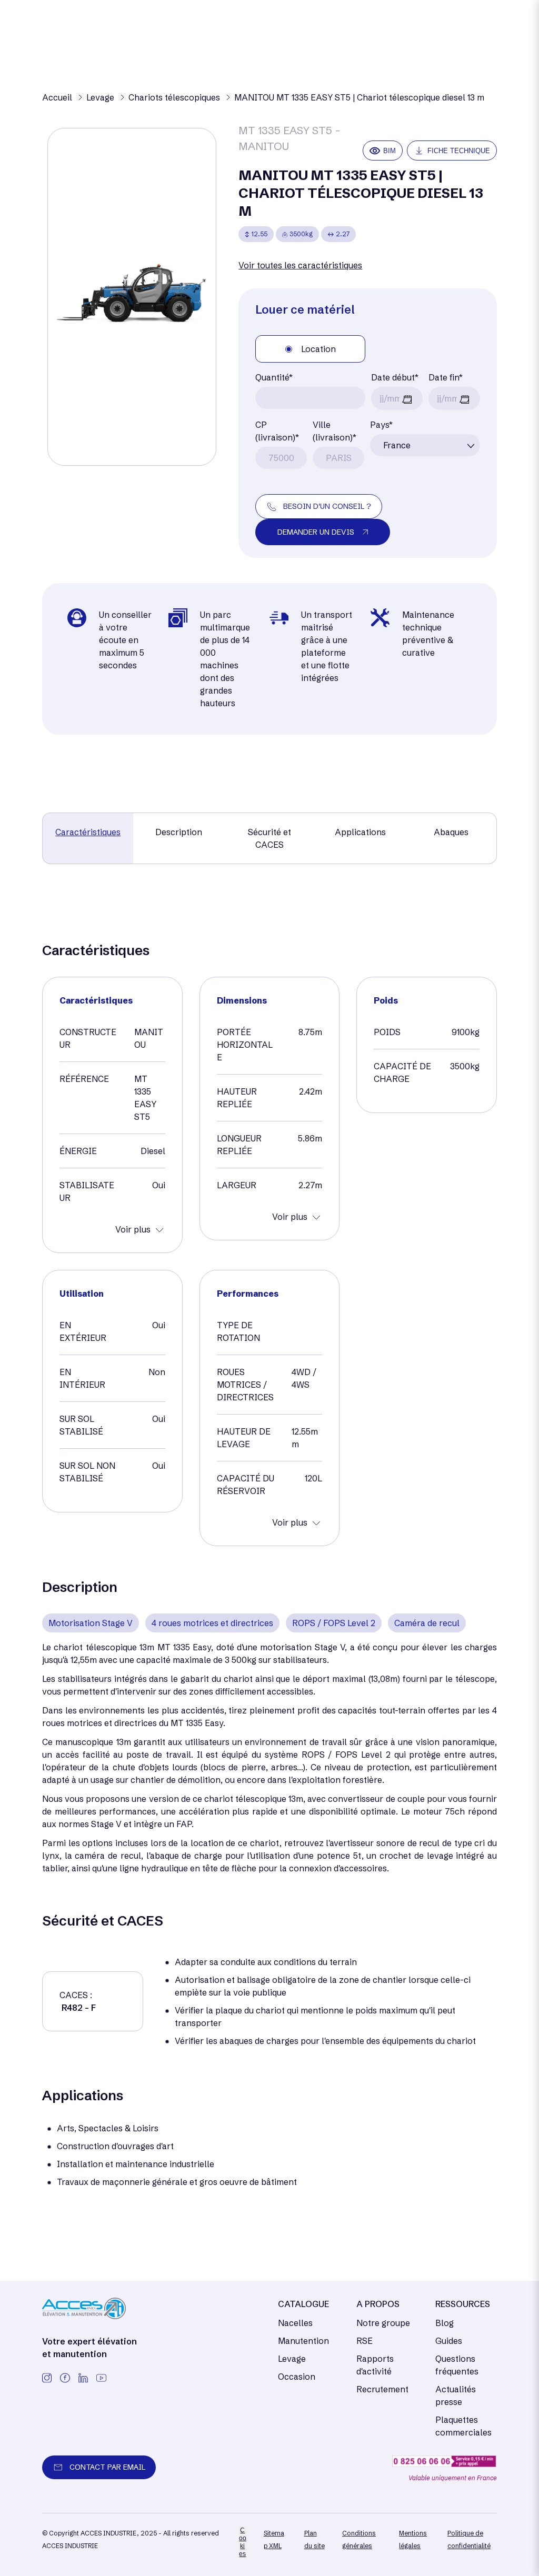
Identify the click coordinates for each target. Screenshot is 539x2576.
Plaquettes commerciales (463, 2426)
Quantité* (274, 377)
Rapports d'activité (375, 2365)
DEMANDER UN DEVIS (316, 532)
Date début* (395, 377)
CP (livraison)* (277, 431)
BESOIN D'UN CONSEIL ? (327, 506)
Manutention (303, 2341)
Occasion (297, 2377)
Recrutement (382, 2389)
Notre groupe (383, 2323)
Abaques (451, 832)
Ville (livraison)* (335, 431)
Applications (360, 832)
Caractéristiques (88, 832)
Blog (445, 2323)
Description (179, 832)
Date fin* (446, 377)
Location (318, 349)
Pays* (381, 425)
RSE (365, 2341)
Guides (449, 2341)
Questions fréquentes (457, 2365)
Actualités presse (456, 2395)
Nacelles (295, 2323)
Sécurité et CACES (269, 838)
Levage (292, 2359)
